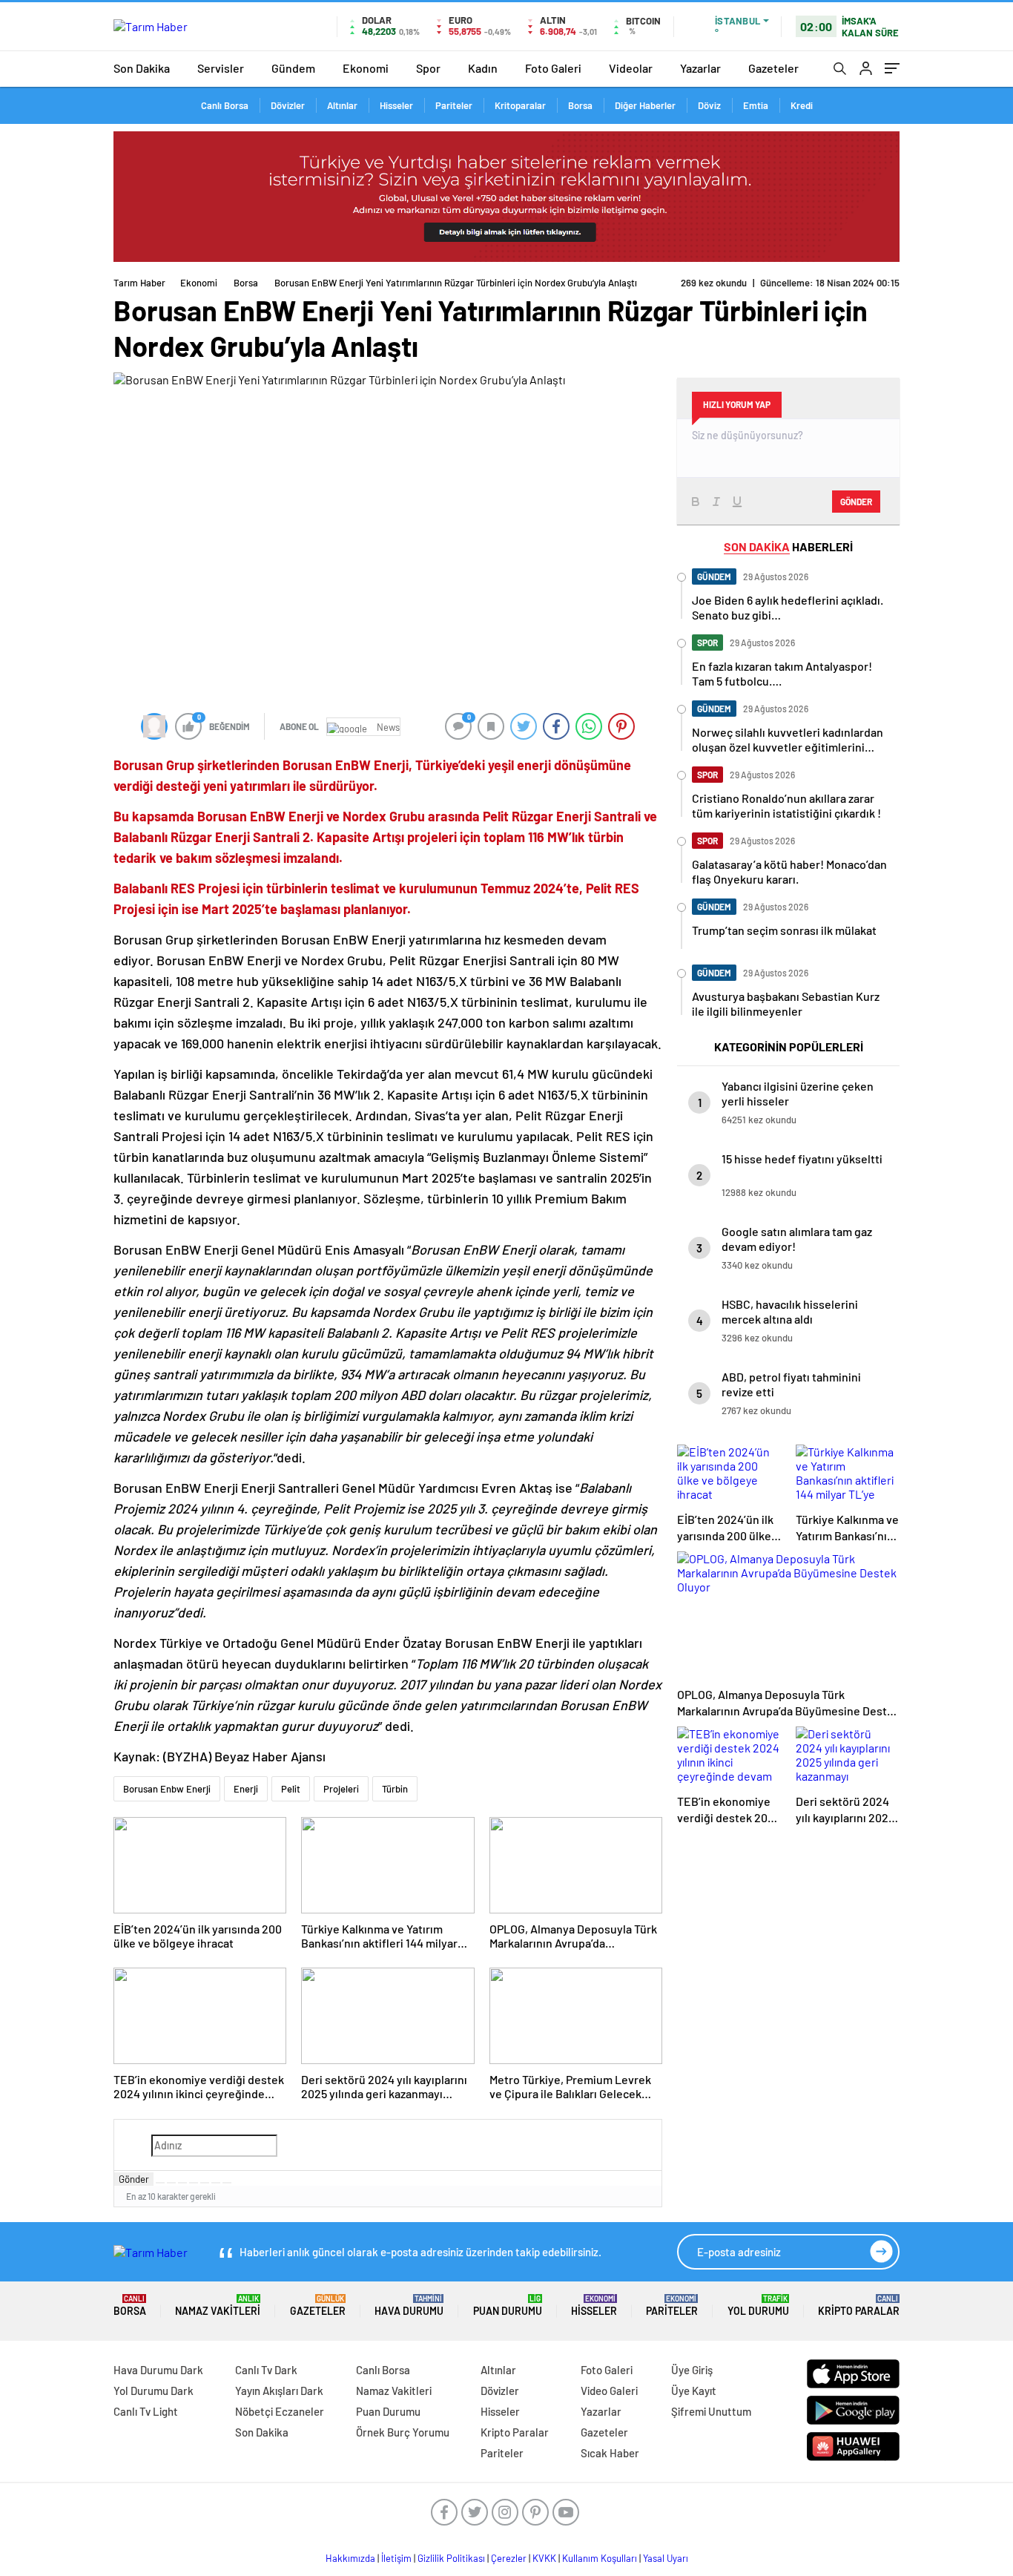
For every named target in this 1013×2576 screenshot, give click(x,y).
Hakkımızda (350, 2558)
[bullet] (205, 2183)
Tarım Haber (139, 283)
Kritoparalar (520, 105)
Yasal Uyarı (666, 2558)
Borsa (580, 105)
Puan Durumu (508, 2306)
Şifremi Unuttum (711, 2411)
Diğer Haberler (645, 105)
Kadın (483, 68)
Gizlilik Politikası (451, 2558)
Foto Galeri (553, 68)
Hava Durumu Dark (158, 2370)
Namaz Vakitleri (218, 2306)
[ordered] (194, 2183)
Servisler (221, 68)
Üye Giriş (692, 2370)
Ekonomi (366, 68)
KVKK (544, 2558)
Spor (428, 68)
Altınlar (342, 105)
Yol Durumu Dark (154, 2391)
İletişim (396, 2558)
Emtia (756, 105)
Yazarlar (700, 68)
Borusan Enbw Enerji (167, 1789)
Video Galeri (609, 2391)
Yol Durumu (758, 2306)
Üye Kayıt (694, 2391)
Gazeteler (773, 68)
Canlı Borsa (225, 105)
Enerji (246, 1789)
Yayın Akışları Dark (279, 2391)
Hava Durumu (409, 2306)
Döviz (709, 105)
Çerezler (509, 2558)
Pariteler (454, 105)
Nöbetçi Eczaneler (280, 2411)
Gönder (134, 2179)
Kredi (802, 105)
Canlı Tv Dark (266, 2370)
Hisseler (396, 105)
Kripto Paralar (859, 2306)
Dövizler (288, 105)
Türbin (395, 1789)
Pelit (291, 1789)
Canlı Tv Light (146, 2411)
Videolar (631, 68)
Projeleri (341, 1789)
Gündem (293, 68)
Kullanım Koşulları (600, 2558)
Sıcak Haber (610, 2453)
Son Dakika (142, 68)
